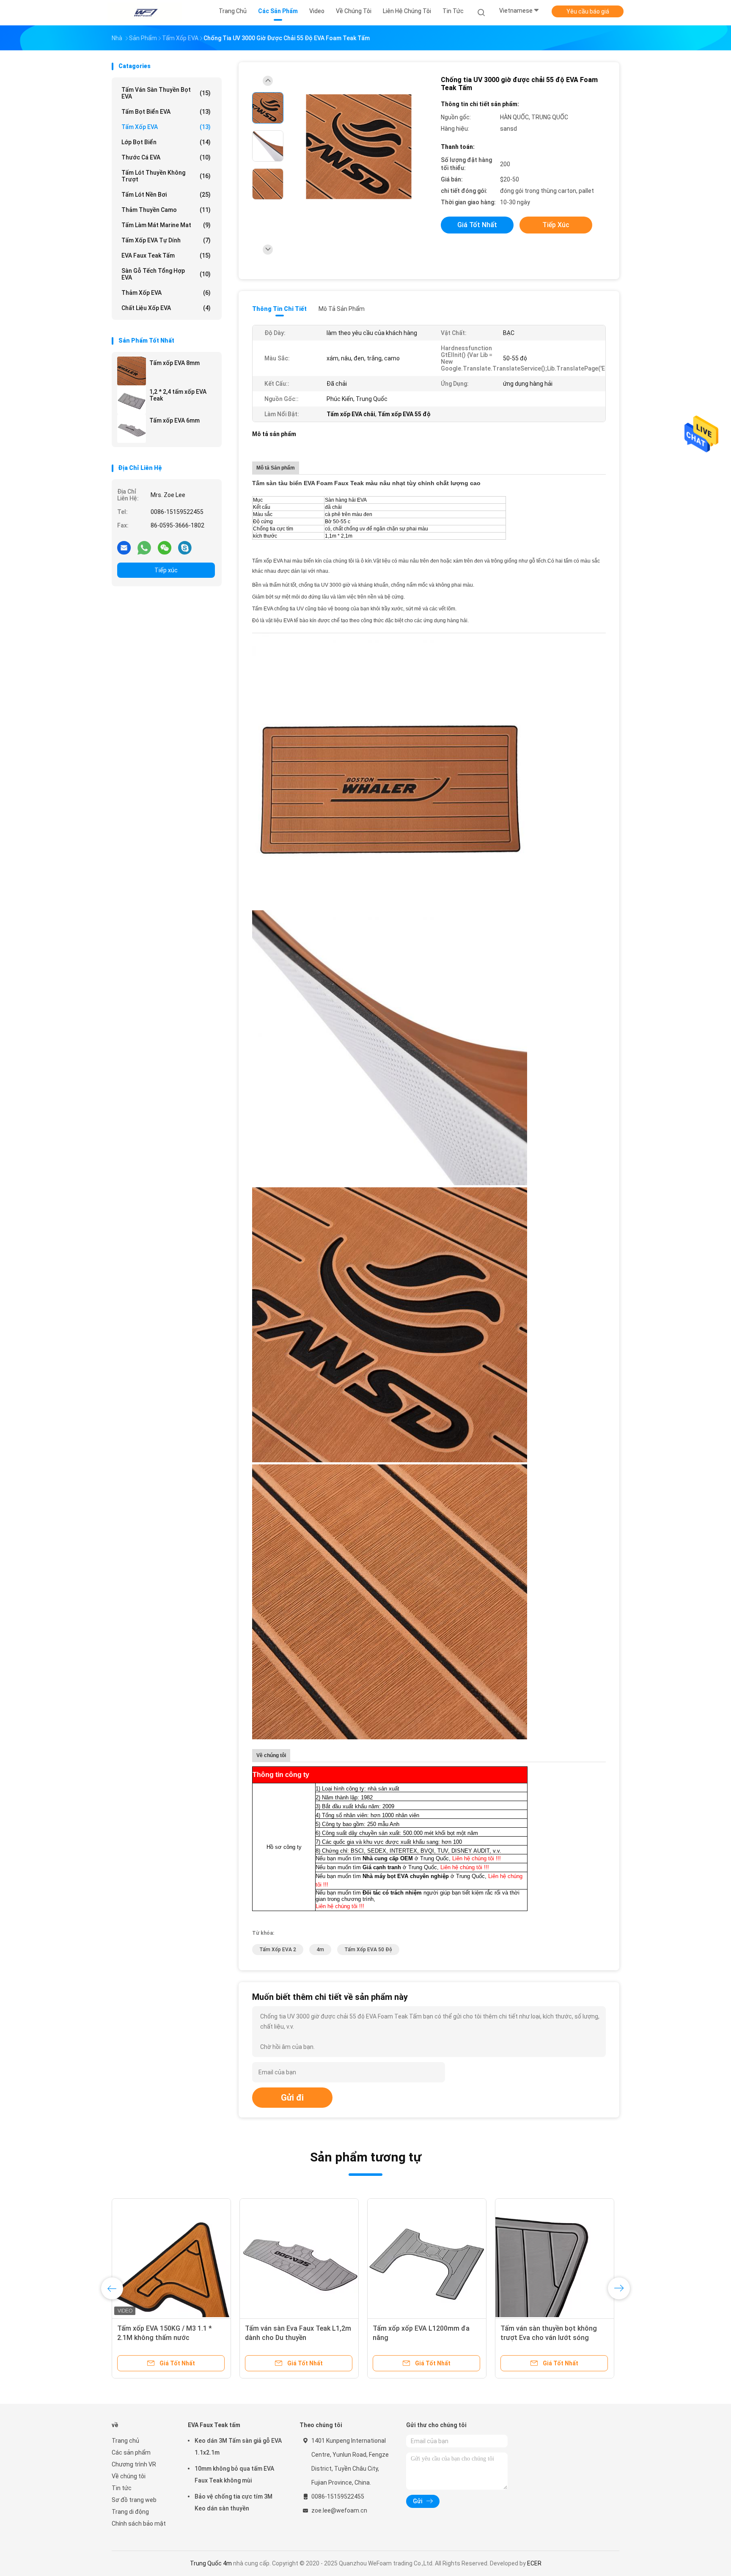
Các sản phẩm (131, 2452)
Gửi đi (292, 2098)
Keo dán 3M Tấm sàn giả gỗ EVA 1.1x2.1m (238, 2447)
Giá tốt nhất (477, 225)
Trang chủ (125, 2441)
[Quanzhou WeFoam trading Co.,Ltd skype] (185, 547)
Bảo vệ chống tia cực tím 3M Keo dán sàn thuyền (234, 2502)
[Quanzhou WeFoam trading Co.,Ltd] (145, 13)
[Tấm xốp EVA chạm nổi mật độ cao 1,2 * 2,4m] (171, 2258)
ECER (534, 2563)
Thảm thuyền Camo (166, 210)
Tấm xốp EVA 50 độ (368, 1950)
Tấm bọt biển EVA (166, 112)
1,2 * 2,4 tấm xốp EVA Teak (178, 395)
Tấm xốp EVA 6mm (175, 420)
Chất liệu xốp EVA (166, 308)
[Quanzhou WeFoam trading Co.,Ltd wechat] (165, 547)
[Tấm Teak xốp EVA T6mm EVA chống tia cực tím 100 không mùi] (555, 2258)
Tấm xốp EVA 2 (278, 1950)
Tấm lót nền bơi (166, 195)
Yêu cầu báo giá (588, 11)
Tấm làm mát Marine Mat (166, 225)
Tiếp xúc (166, 570)
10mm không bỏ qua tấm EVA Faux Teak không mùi (234, 2474)
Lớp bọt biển (166, 142)
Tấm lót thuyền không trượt (166, 176)
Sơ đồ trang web (134, 2500)
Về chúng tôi (129, 2476)
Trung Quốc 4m (211, 2563)
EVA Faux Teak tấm (166, 255)
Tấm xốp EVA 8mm (175, 363)
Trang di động (130, 2512)
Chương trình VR (134, 2464)
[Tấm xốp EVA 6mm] (132, 428)
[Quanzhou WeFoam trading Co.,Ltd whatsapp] (144, 547)
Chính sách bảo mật (139, 2524)
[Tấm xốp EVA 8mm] (132, 371)
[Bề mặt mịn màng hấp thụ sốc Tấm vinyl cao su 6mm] (427, 2258)
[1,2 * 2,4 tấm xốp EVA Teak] (132, 400)
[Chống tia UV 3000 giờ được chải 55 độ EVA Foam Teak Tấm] (359, 147)
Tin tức (122, 2488)
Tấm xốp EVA (166, 127)
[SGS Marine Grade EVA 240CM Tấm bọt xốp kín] (299, 2258)
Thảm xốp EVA (166, 293)
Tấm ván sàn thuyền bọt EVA (166, 93)
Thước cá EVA (166, 157)
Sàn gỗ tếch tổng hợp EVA (166, 274)
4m (320, 1950)
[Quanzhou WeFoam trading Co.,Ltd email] (124, 547)
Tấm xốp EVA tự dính (166, 240)
